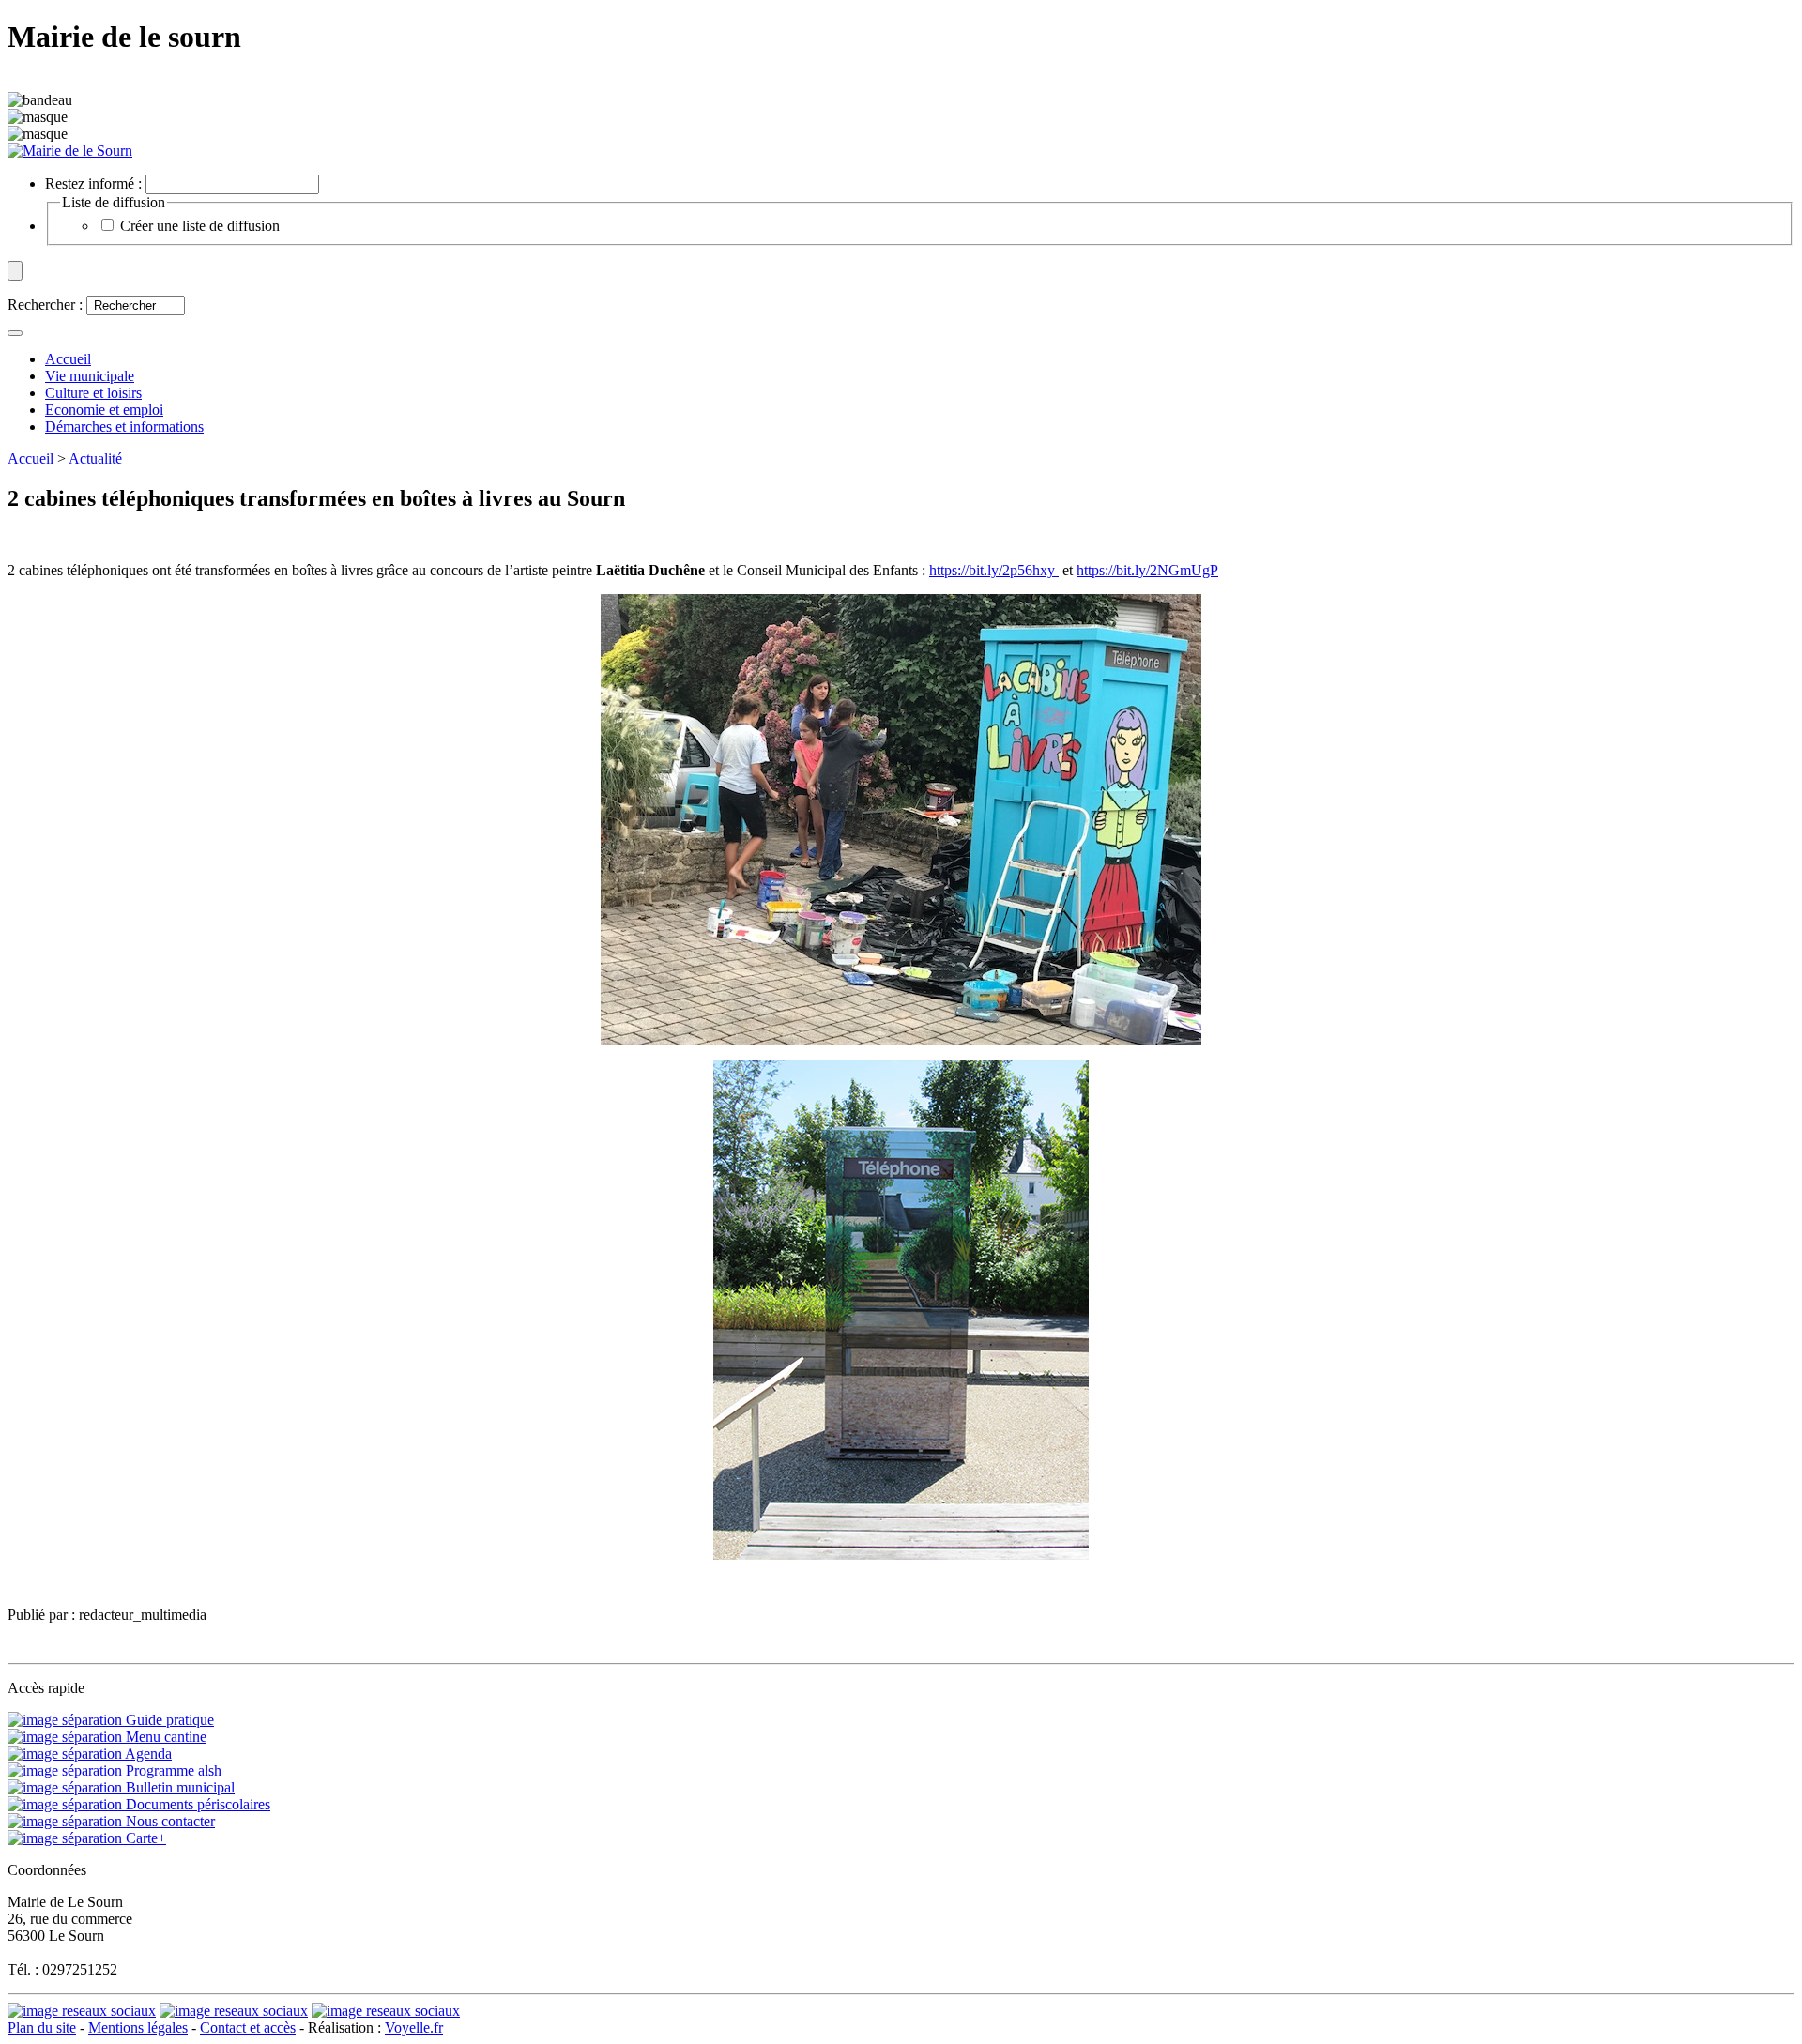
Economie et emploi (104, 410)
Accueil (31, 458)
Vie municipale (90, 376)
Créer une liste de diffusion (200, 226)
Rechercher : (45, 305)
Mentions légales (138, 2028)
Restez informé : (93, 183)
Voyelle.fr (414, 2028)
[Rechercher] (15, 333)
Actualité (95, 458)
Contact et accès (248, 2028)
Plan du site (42, 2028)
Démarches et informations (124, 427)
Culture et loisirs (93, 393)
